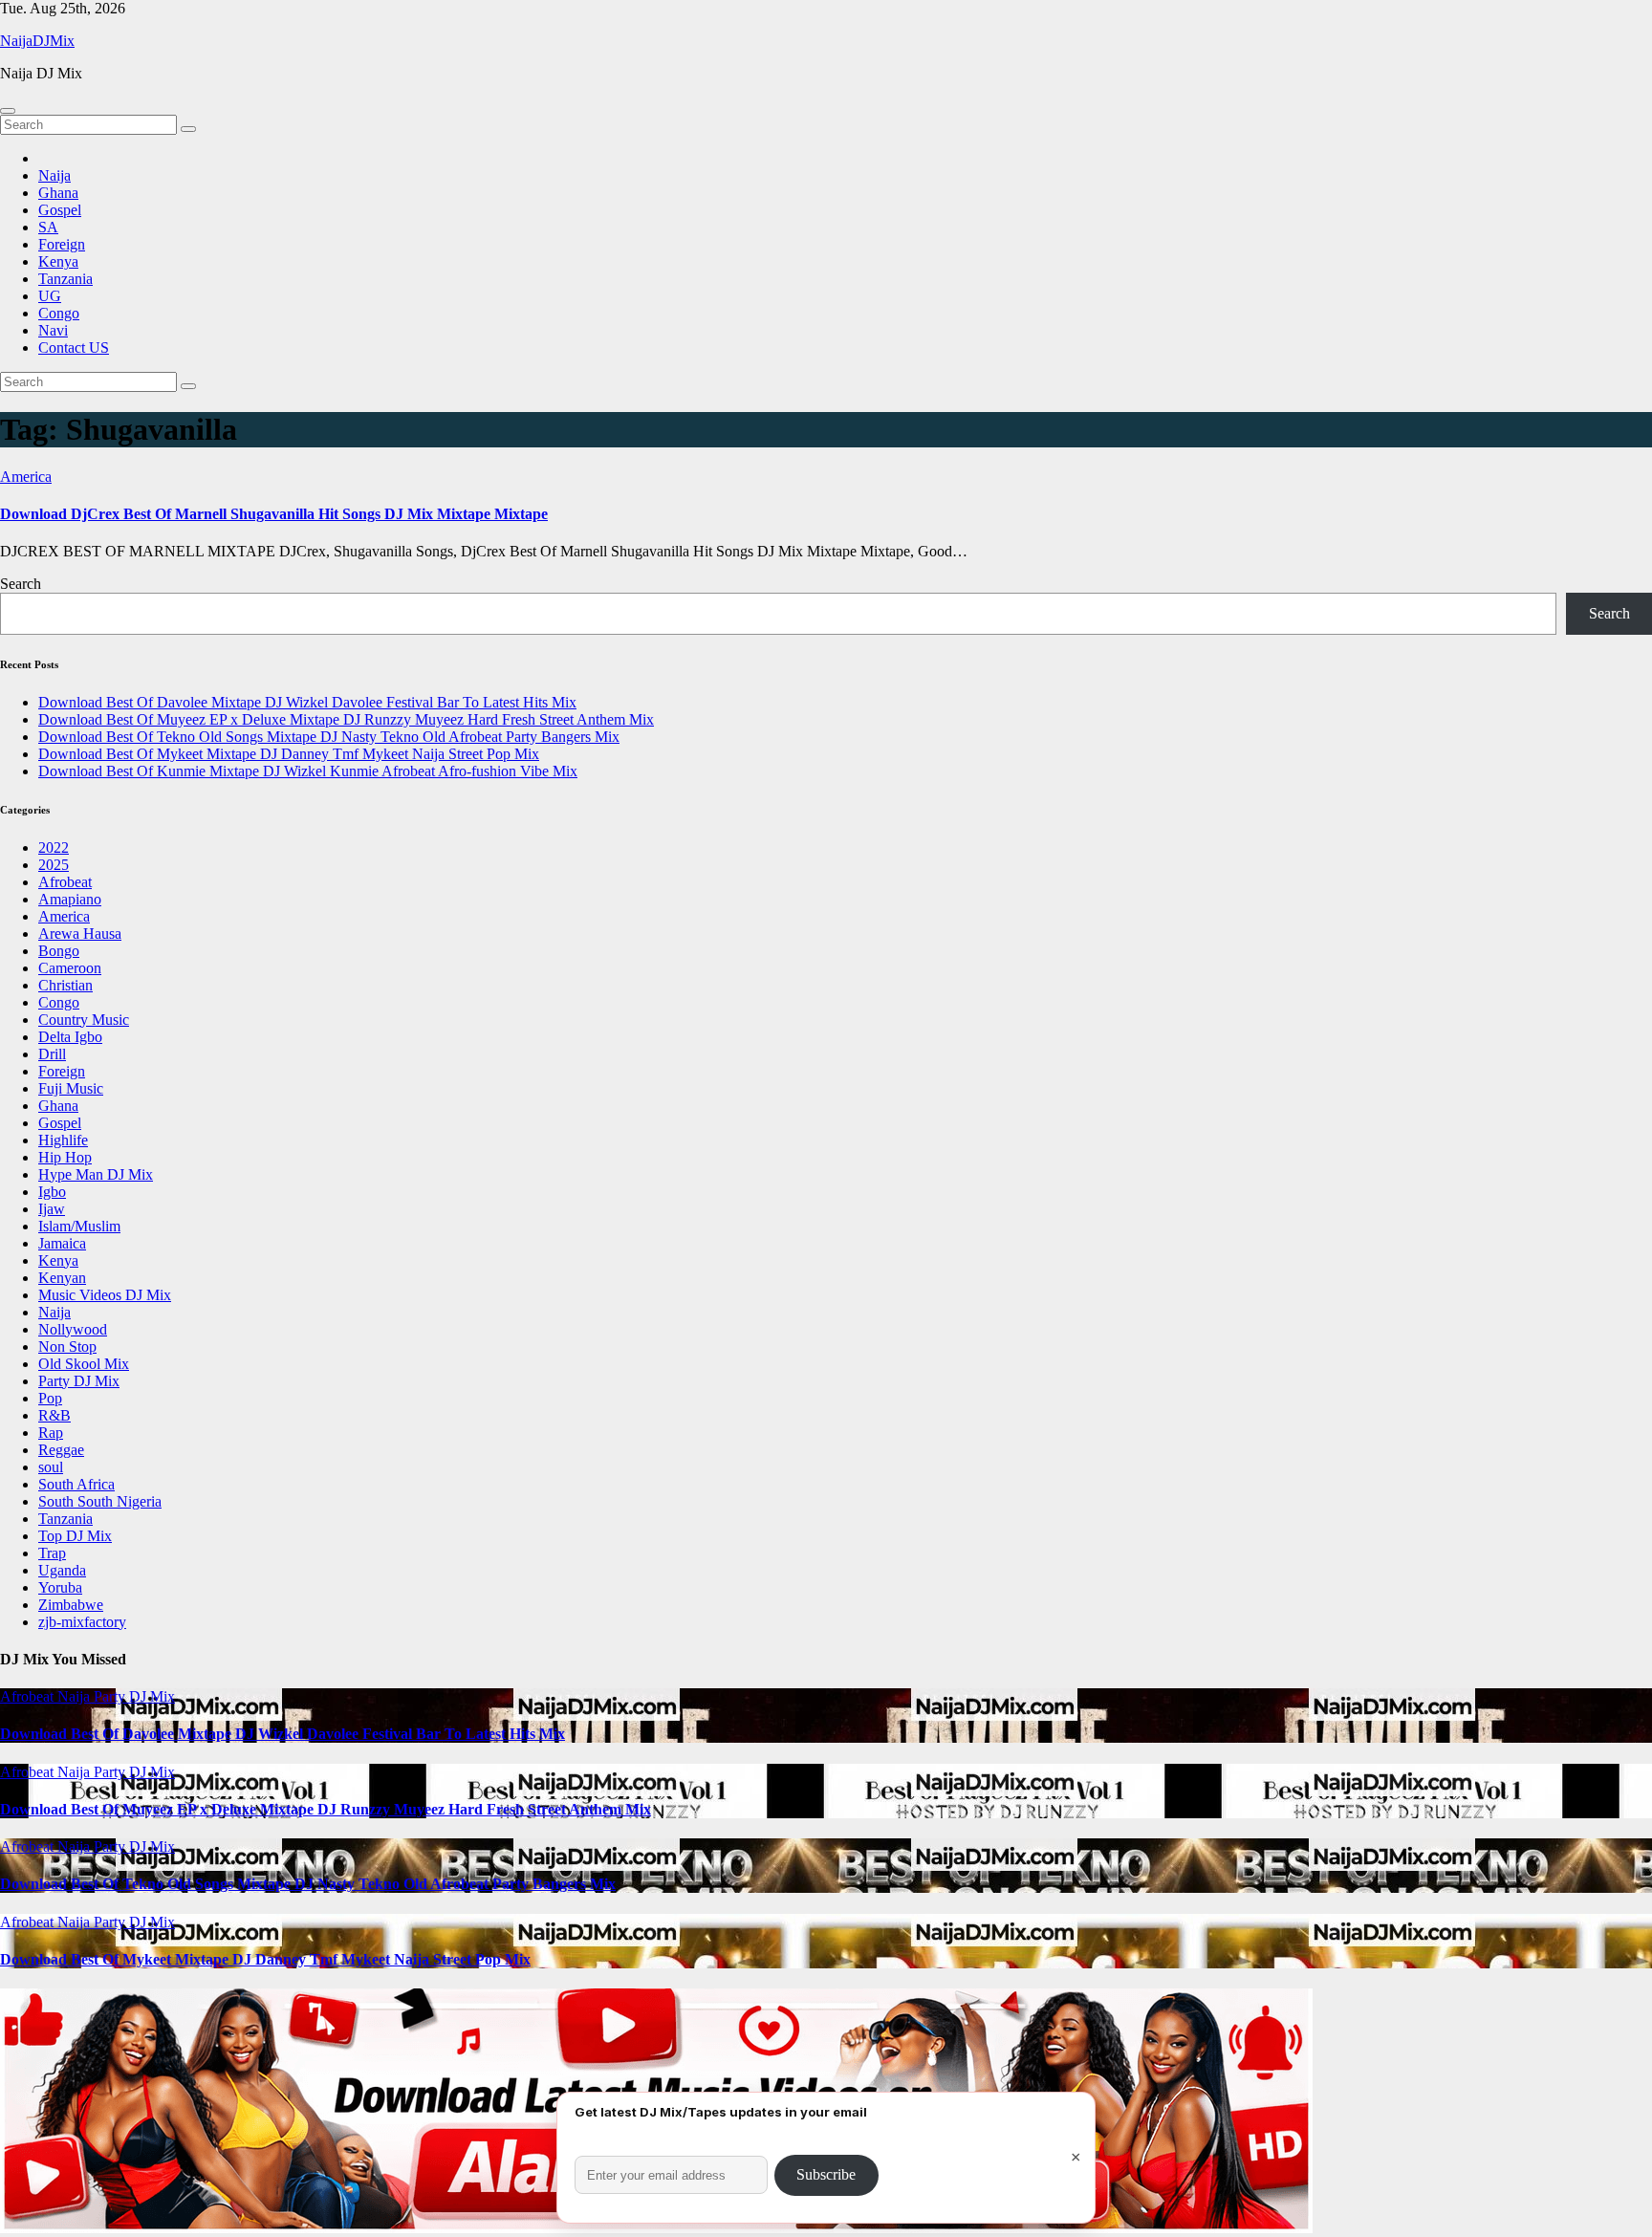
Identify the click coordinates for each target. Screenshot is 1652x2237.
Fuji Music (71, 1088)
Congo (59, 313)
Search (21, 584)
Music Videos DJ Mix (105, 1295)
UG (50, 296)
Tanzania (65, 279)
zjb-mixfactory (82, 1622)
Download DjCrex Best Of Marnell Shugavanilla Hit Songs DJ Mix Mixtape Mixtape (274, 514)
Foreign (62, 244)
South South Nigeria (100, 1501)
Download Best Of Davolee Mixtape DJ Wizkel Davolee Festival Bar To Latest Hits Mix (307, 702)
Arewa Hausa (80, 934)
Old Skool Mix (84, 1364)
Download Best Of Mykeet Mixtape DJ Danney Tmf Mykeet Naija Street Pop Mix (289, 754)
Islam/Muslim (79, 1226)
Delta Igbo (70, 1037)
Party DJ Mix (79, 1381)
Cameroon (70, 968)
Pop (50, 1398)
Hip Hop (65, 1157)
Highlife (63, 1140)
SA (48, 227)
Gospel (60, 210)
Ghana (58, 193)
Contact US (74, 347)
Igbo (52, 1192)
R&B (54, 1415)
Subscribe (826, 2174)
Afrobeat (65, 882)
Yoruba (60, 1587)
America (26, 477)
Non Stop (67, 1347)
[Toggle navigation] (8, 111)
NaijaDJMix (37, 41)
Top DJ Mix (75, 1536)
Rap (51, 1433)
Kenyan (62, 1278)
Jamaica (62, 1243)
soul (51, 1467)
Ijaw (52, 1209)
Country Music (84, 1020)
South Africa (76, 1484)
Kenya (58, 261)
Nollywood (73, 1329)
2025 (54, 865)
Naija (54, 175)
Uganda (62, 1570)
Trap (52, 1553)
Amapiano (70, 899)
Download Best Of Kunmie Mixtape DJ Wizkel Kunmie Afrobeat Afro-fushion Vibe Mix (308, 771)
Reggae (61, 1450)
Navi (53, 330)
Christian (65, 985)
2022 (54, 847)
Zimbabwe (71, 1605)
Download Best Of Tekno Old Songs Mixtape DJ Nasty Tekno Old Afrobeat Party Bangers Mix (329, 737)
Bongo (59, 951)
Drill (52, 1054)
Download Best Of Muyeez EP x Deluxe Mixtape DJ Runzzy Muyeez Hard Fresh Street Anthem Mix (346, 719)
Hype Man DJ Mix (96, 1174)
